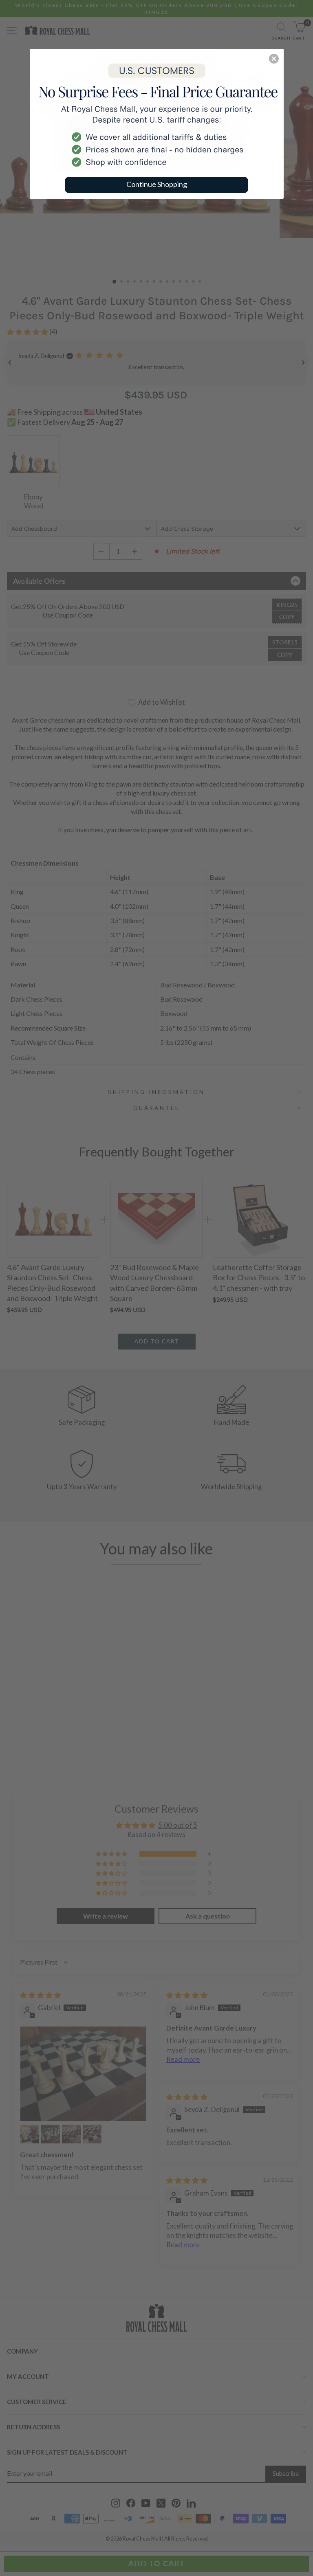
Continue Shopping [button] (157, 184)
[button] (274, 59)
